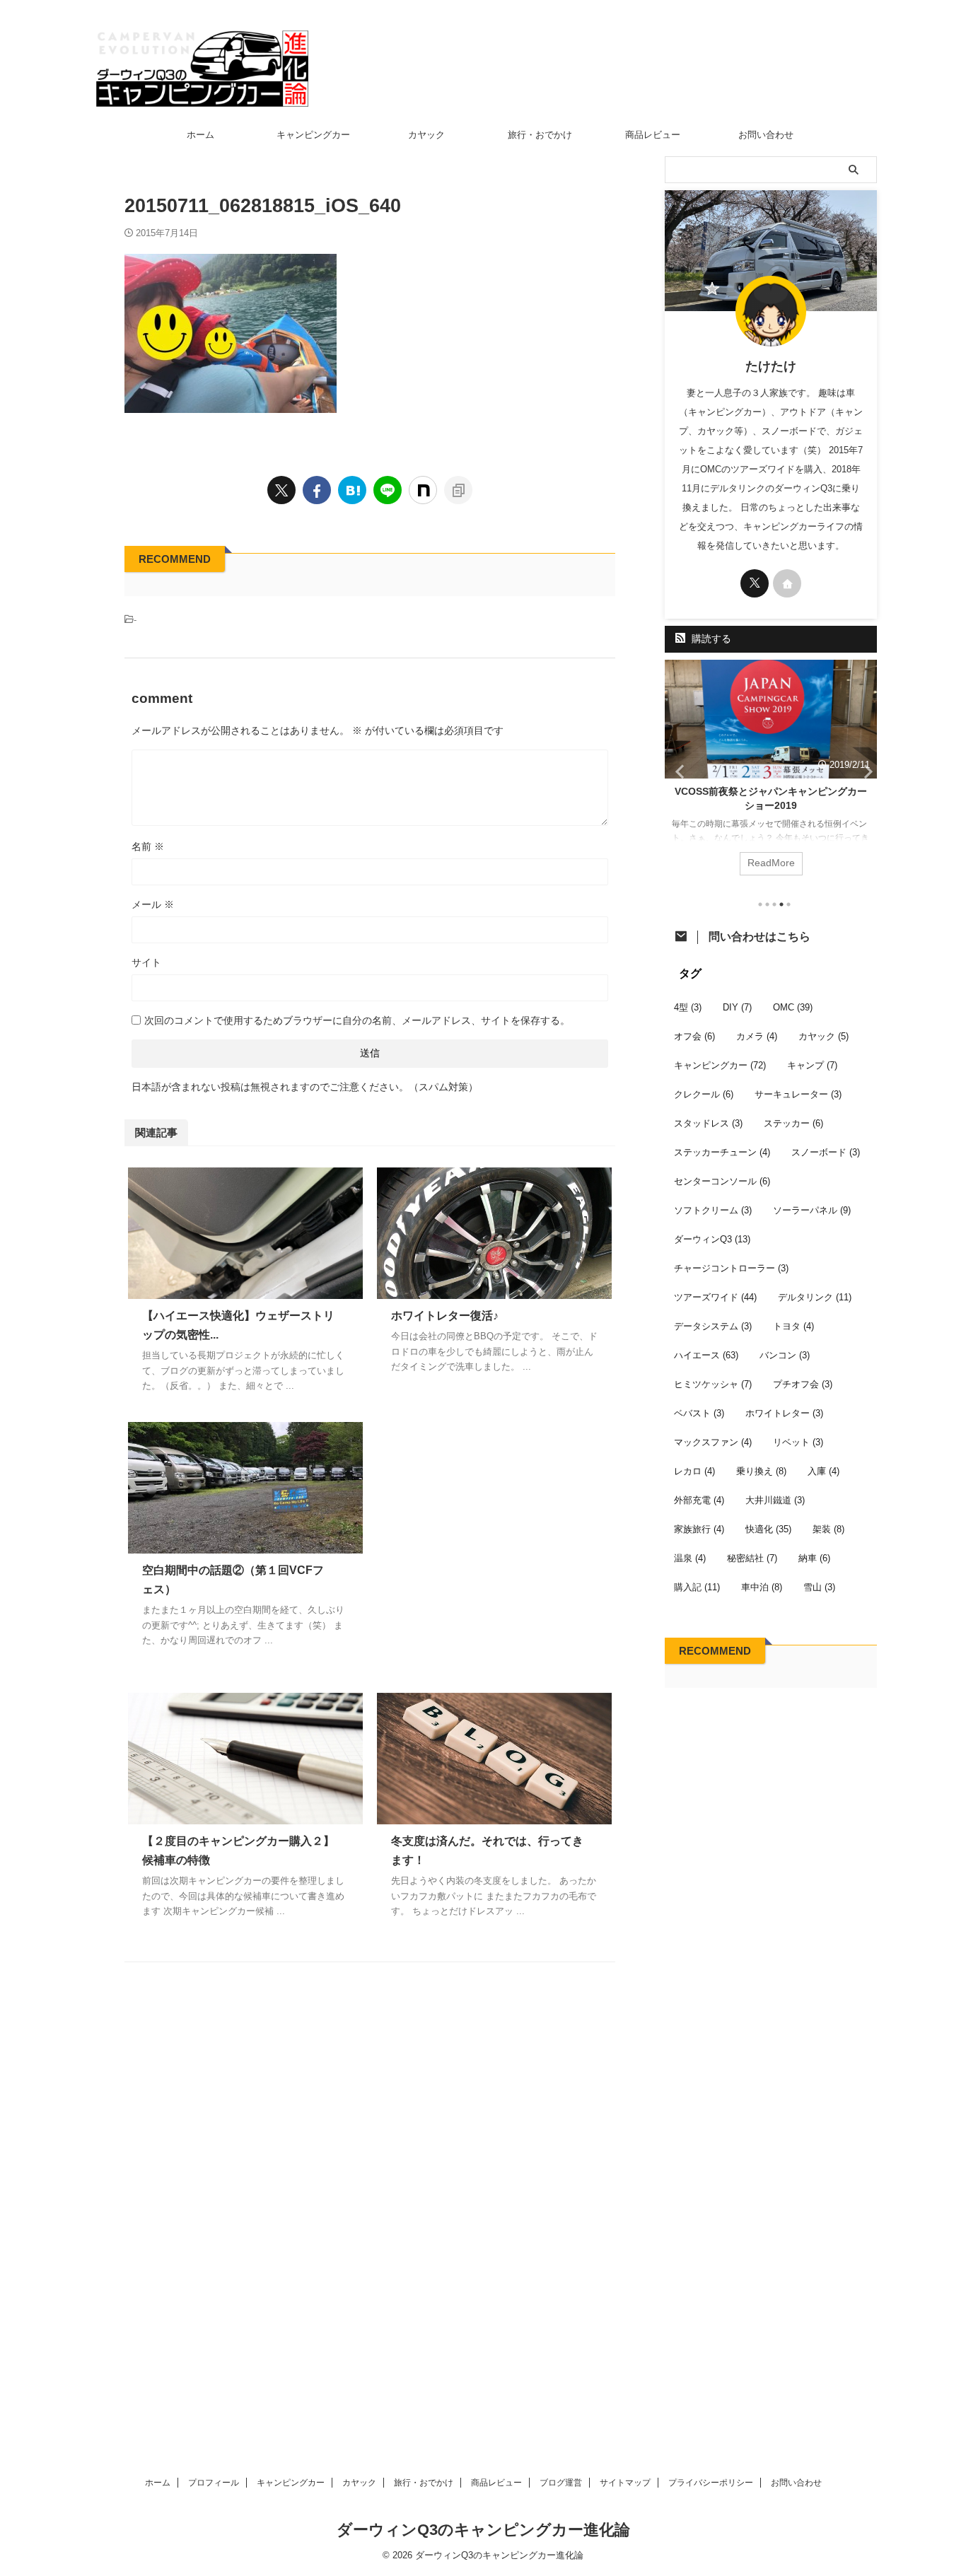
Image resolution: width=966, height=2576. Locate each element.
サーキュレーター (798, 1094)
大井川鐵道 (775, 1500)
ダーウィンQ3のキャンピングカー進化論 (483, 2530)
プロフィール (214, 2483)
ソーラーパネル (812, 1210)
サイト (146, 962)
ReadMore (771, 863)
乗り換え (761, 1471)
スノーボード (826, 1152)
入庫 (824, 1471)
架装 (828, 1529)
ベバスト (699, 1413)
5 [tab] (788, 904)
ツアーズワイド (715, 1297)
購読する (710, 639)
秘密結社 (752, 1558)
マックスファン (713, 1442)
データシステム (713, 1326)
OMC (793, 1007)
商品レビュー (653, 135)
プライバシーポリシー (711, 2483)
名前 (148, 846)
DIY (737, 1007)
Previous (678, 771)
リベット (798, 1442)
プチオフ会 (803, 1384)
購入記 (697, 1587)
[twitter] (281, 490)
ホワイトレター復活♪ (445, 1316)
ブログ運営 (561, 2483)
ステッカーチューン (722, 1152)
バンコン (785, 1355)
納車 (814, 1558)
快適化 (768, 1529)
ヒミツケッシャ (713, 1384)
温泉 (690, 1558)
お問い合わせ (766, 135)
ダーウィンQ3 (712, 1239)
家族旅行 (699, 1529)
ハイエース (706, 1355)
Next (864, 771)
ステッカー (793, 1123)
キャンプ (812, 1065)
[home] (787, 583)
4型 (688, 1007)
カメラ (757, 1036)
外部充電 (699, 1500)
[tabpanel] (771, 775)
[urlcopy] (458, 490)
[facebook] (317, 490)
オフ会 (694, 1036)
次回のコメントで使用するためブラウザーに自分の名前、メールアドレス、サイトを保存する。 (357, 1020)
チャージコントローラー (731, 1268)
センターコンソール (722, 1181)
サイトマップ (625, 2483)
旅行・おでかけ (540, 135)
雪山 (819, 1587)
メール (153, 904)
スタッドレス (708, 1123)
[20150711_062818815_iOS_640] (352, 490)
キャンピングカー (313, 135)
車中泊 (762, 1587)
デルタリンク (815, 1297)
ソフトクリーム (713, 1210)
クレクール (704, 1094)
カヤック (426, 135)
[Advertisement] (494, 1543)
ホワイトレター (784, 1413)
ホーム (200, 135)
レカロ (694, 1471)
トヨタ (793, 1326)
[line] (388, 490)
